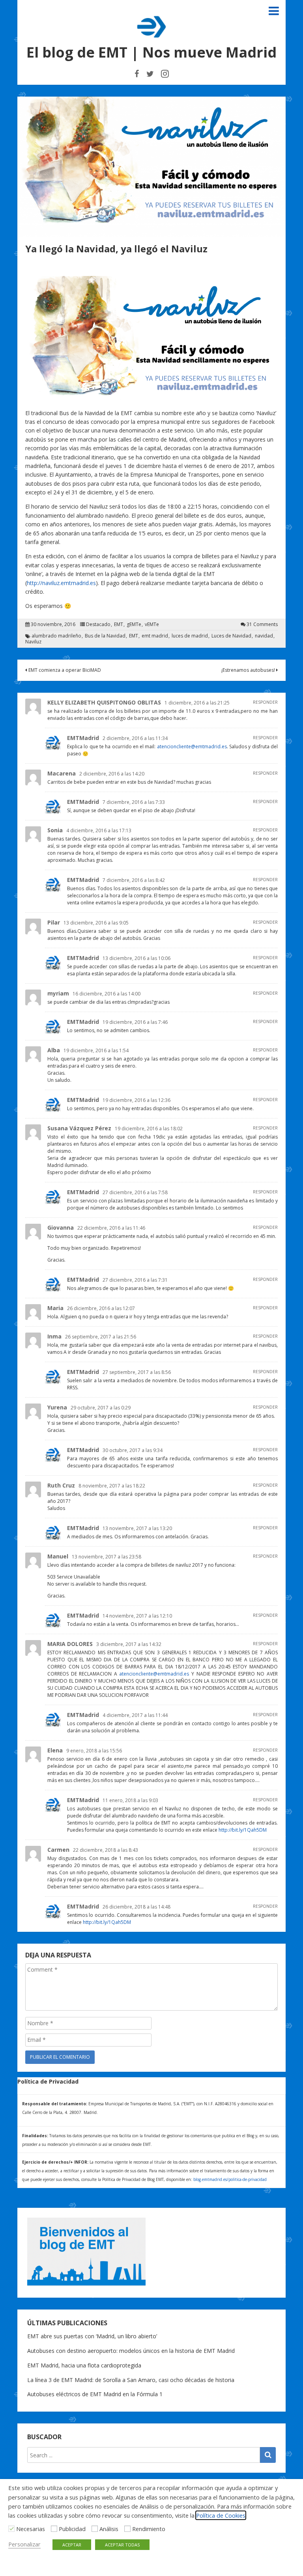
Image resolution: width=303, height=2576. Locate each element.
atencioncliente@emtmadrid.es (192, 747)
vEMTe (152, 624)
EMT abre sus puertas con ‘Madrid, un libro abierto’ (92, 2336)
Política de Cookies (221, 2515)
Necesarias (31, 2529)
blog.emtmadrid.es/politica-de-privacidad (230, 2179)
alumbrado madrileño (56, 636)
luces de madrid (190, 636)
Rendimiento (149, 2529)
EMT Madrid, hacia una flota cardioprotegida (84, 2365)
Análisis (109, 2529)
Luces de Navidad (231, 636)
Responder (265, 702)
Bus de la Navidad (105, 636)
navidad (264, 636)
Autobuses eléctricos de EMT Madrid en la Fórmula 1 (95, 2394)
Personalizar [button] (24, 2544)
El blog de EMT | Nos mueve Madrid (151, 52)
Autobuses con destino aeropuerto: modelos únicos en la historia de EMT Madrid (131, 2351)
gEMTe (134, 624)
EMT (119, 624)
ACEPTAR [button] (72, 2545)
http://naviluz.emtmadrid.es (61, 583)
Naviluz (33, 642)
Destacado (98, 624)
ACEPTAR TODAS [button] (122, 2545)
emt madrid (155, 636)
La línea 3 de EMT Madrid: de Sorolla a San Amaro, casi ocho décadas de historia (131, 2380)
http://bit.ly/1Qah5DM (243, 1830)
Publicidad (72, 2529)
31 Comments (262, 624)
